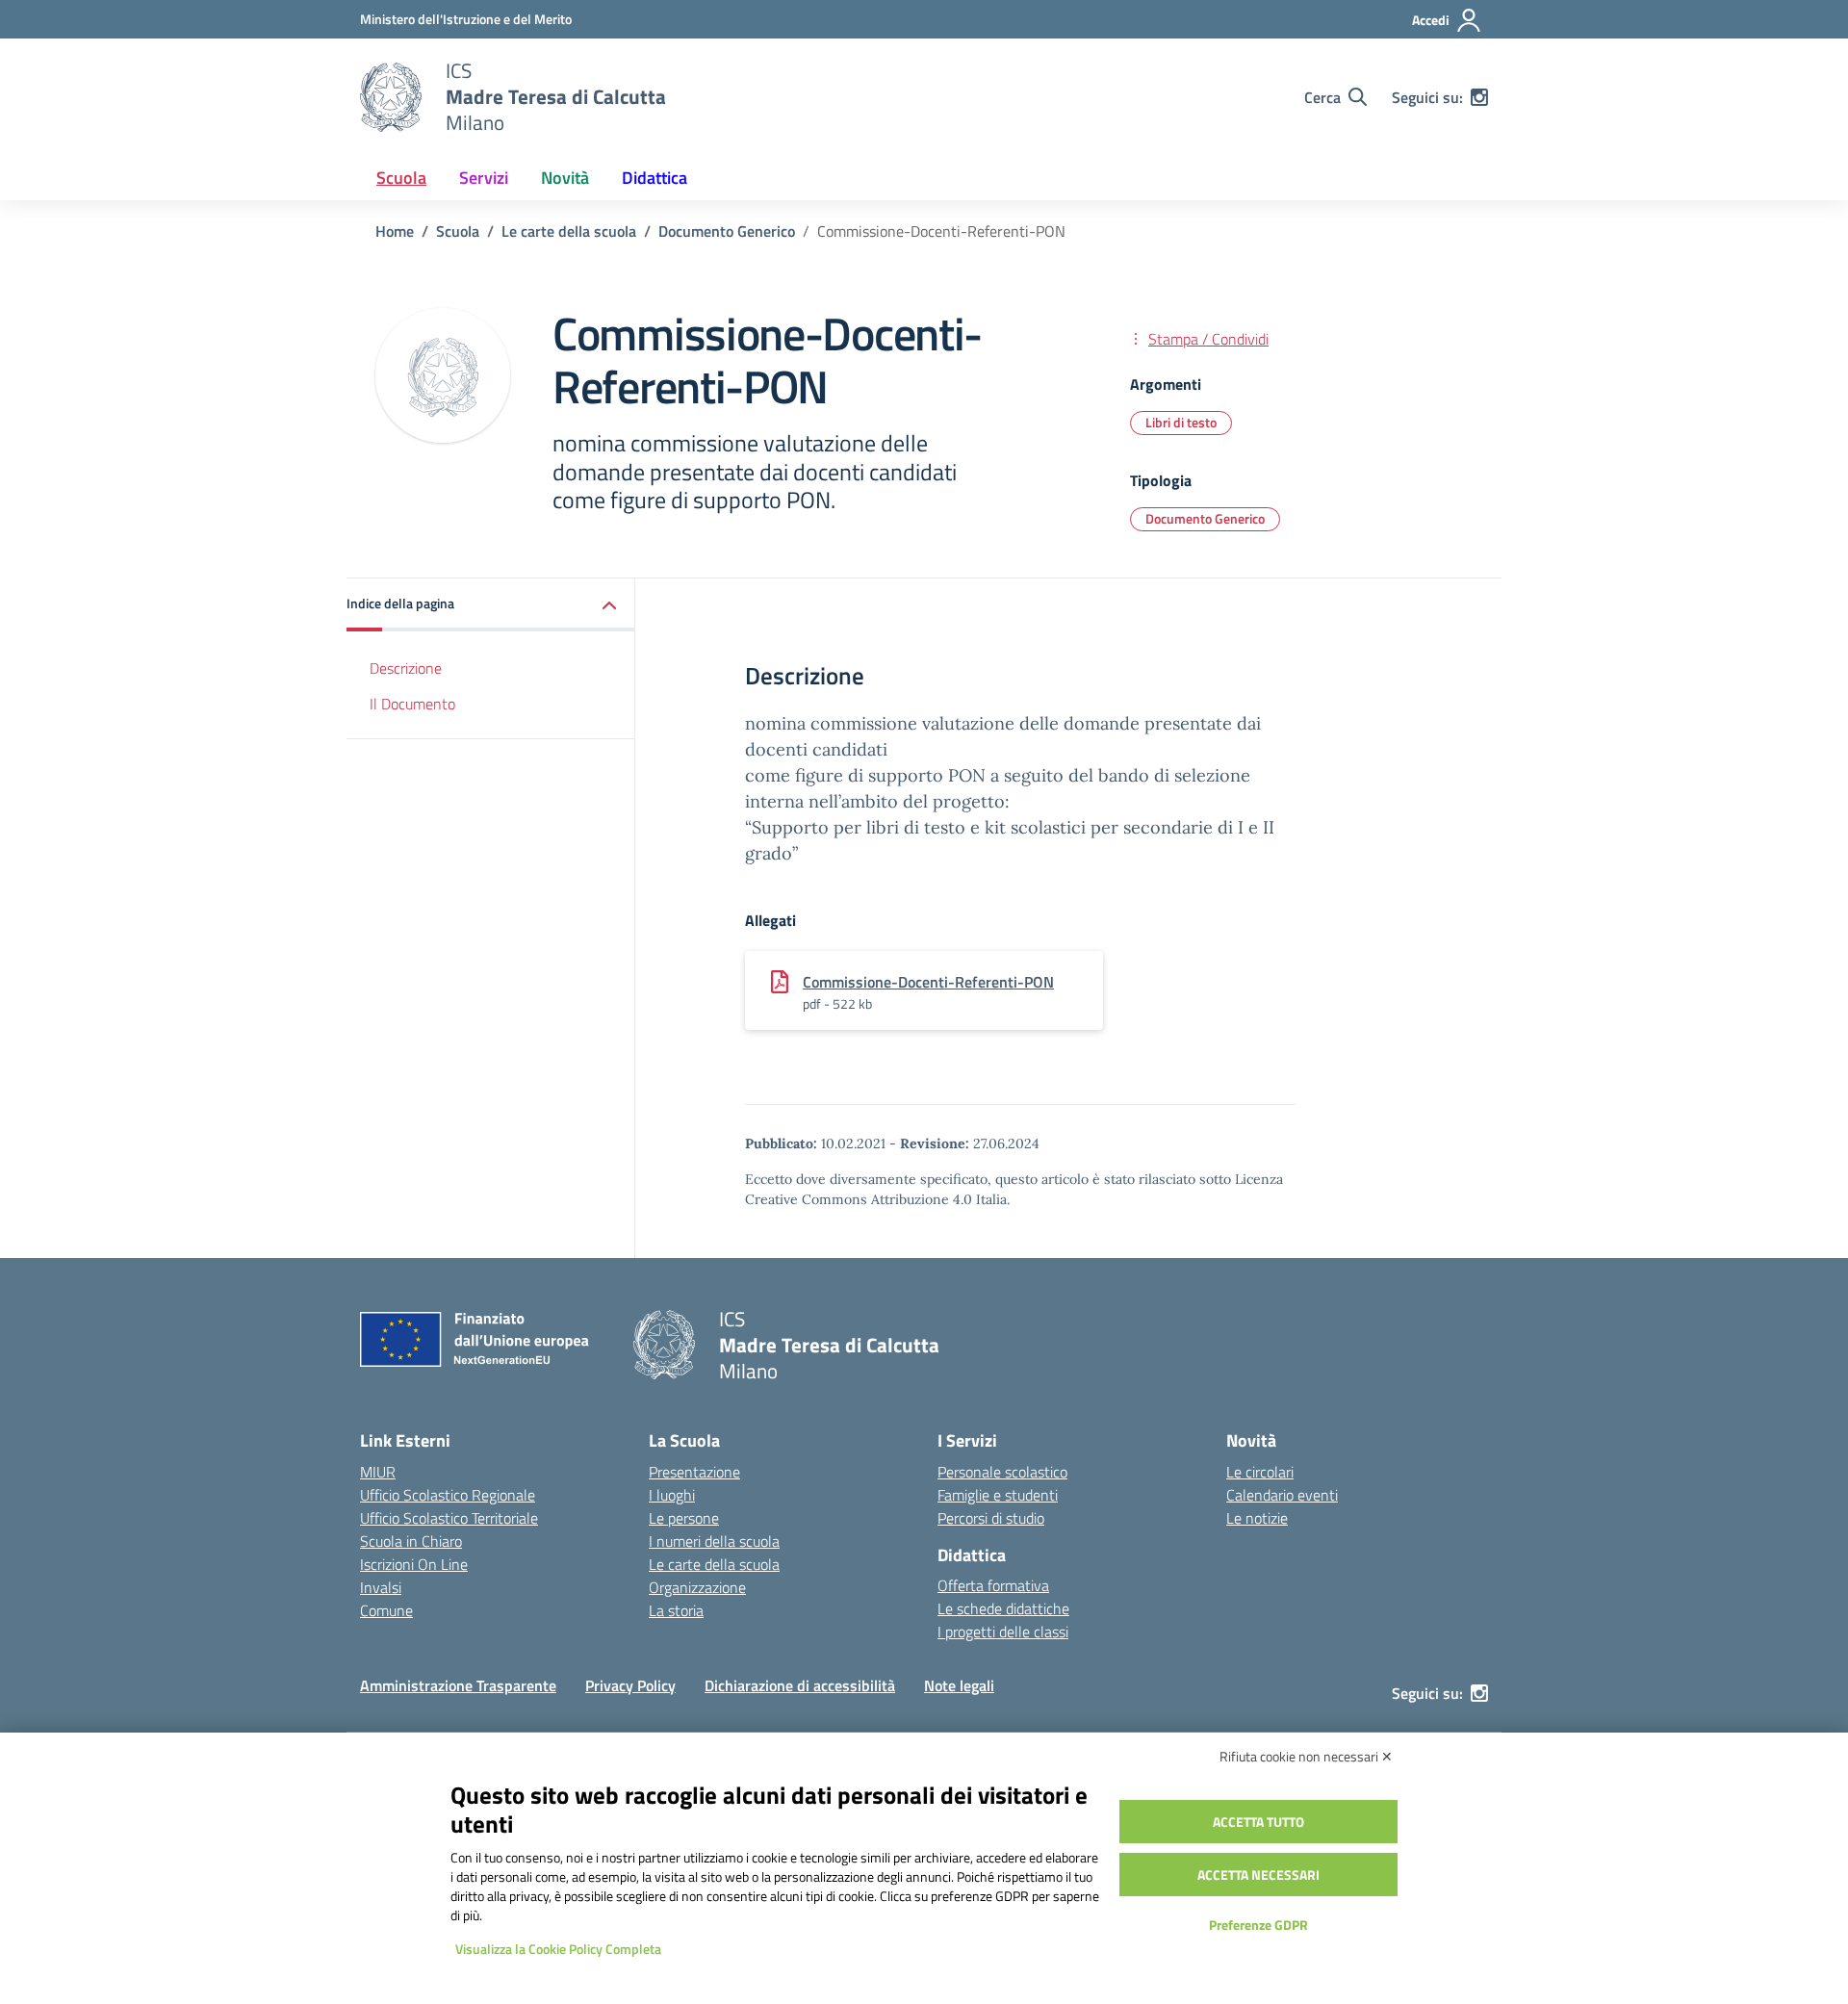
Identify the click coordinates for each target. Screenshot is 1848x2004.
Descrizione (406, 668)
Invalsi (381, 1587)
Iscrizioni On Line (414, 1564)
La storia (676, 1610)
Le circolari (1260, 1472)
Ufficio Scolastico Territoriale (449, 1518)
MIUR (378, 1472)
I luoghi (672, 1495)
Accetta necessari (1258, 1875)
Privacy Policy (630, 1685)
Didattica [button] (654, 178)
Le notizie (1257, 1518)
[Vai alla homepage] (391, 97)
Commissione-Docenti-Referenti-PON (928, 982)
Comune (386, 1610)
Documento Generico (1205, 518)
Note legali (959, 1685)
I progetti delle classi (1003, 1631)
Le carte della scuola (714, 1564)
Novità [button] (565, 178)
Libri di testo (1181, 422)
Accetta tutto (1258, 1822)
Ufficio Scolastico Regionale (448, 1495)
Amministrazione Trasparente (458, 1685)
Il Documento (412, 704)
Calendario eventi (1282, 1495)
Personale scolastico (1002, 1472)
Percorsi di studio (991, 1518)
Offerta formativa (993, 1585)
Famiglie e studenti (998, 1495)
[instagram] (1479, 97)
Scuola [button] (401, 178)
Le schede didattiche (1003, 1608)
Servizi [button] (484, 178)
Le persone (684, 1518)
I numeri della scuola (714, 1541)
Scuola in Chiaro (411, 1541)
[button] (491, 605)
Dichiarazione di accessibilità (800, 1685)
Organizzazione (697, 1587)
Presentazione (694, 1472)
